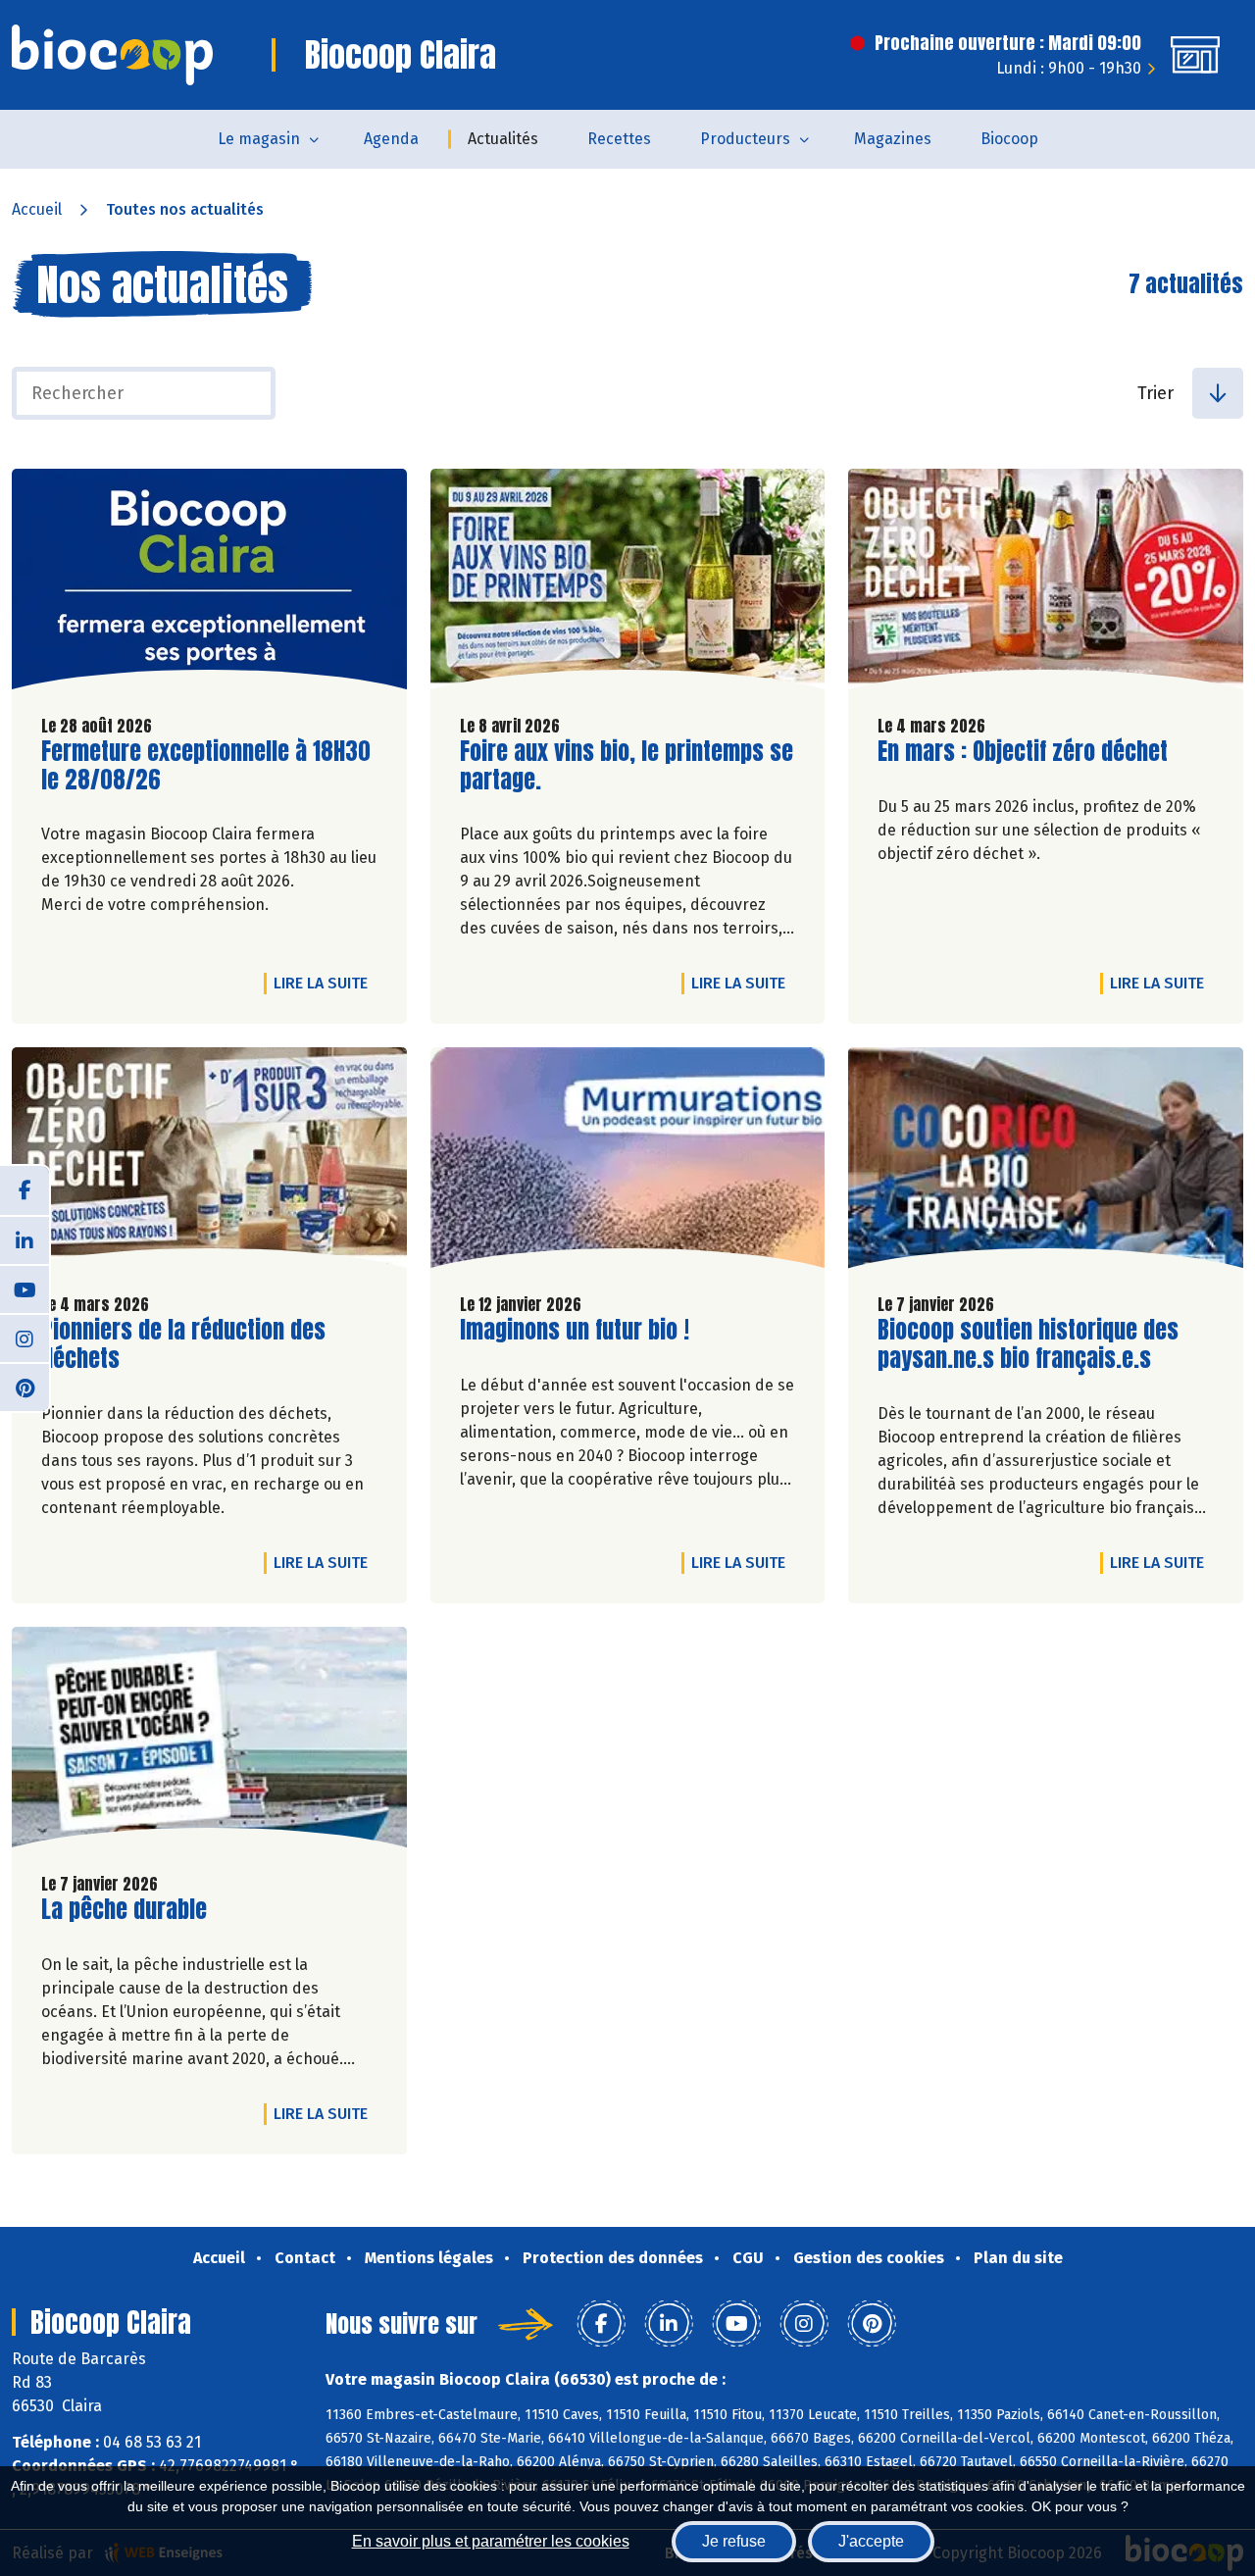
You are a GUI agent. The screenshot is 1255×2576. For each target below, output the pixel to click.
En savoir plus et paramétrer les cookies (491, 2541)
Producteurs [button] (745, 139)
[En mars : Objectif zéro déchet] (1046, 584)
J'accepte (871, 2541)
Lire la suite (326, 983)
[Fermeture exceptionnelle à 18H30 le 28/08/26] (209, 584)
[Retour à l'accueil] (112, 55)
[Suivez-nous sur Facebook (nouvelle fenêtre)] (25, 1190)
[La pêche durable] (209, 1742)
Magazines (893, 139)
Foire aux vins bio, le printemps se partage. (627, 766)
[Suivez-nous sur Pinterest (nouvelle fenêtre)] (25, 1387)
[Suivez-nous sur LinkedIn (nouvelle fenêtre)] (25, 1239)
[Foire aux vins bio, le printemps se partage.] (628, 584)
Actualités (503, 139)
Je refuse (734, 2541)
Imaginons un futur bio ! (575, 1330)
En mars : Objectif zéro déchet (1023, 752)
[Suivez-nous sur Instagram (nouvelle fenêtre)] (25, 1338)
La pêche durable (124, 1910)
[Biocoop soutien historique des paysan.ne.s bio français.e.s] (1046, 1162)
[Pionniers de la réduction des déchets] (209, 1162)
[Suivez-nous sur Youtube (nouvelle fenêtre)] (25, 1288)
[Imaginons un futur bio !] (628, 1162)
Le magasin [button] (259, 139)
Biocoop (1009, 139)
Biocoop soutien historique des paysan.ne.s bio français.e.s (1028, 1344)
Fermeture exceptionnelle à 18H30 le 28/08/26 (206, 766)
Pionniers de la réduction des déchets (183, 1344)
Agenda (391, 139)
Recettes (619, 139)
